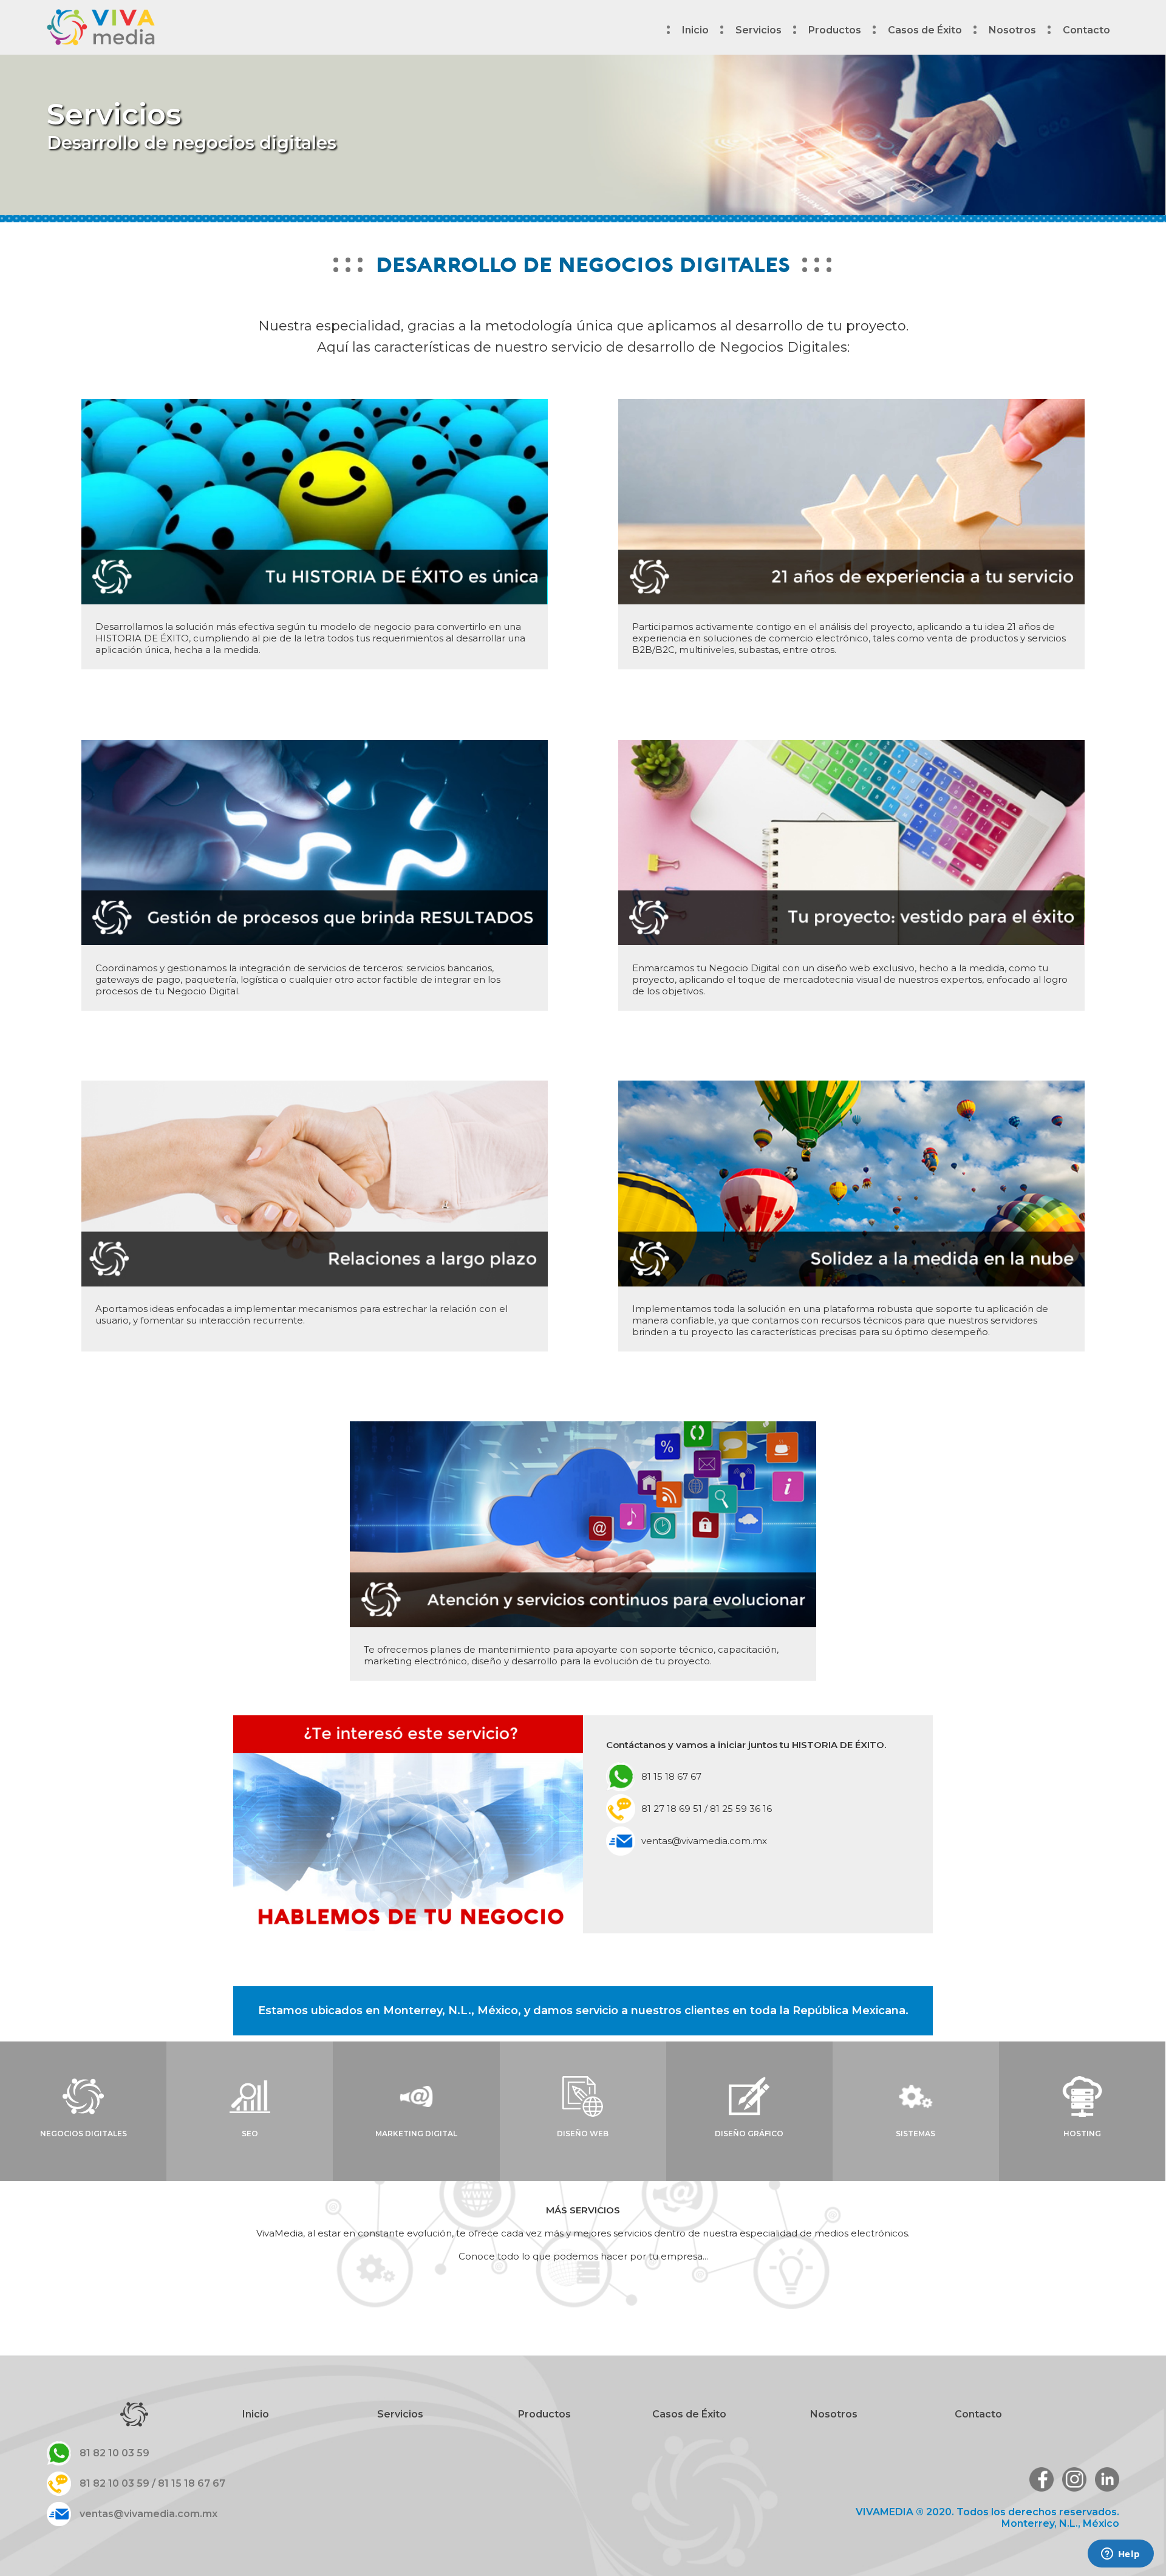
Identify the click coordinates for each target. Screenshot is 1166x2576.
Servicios (400, 2414)
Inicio (695, 30)
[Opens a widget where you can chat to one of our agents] (1120, 2555)
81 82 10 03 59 (114, 2453)
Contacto (1086, 30)
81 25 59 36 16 (741, 1809)
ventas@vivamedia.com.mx (704, 1841)
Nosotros (1012, 30)
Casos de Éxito (925, 30)
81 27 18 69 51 (672, 1809)
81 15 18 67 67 (671, 1776)
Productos (835, 30)
